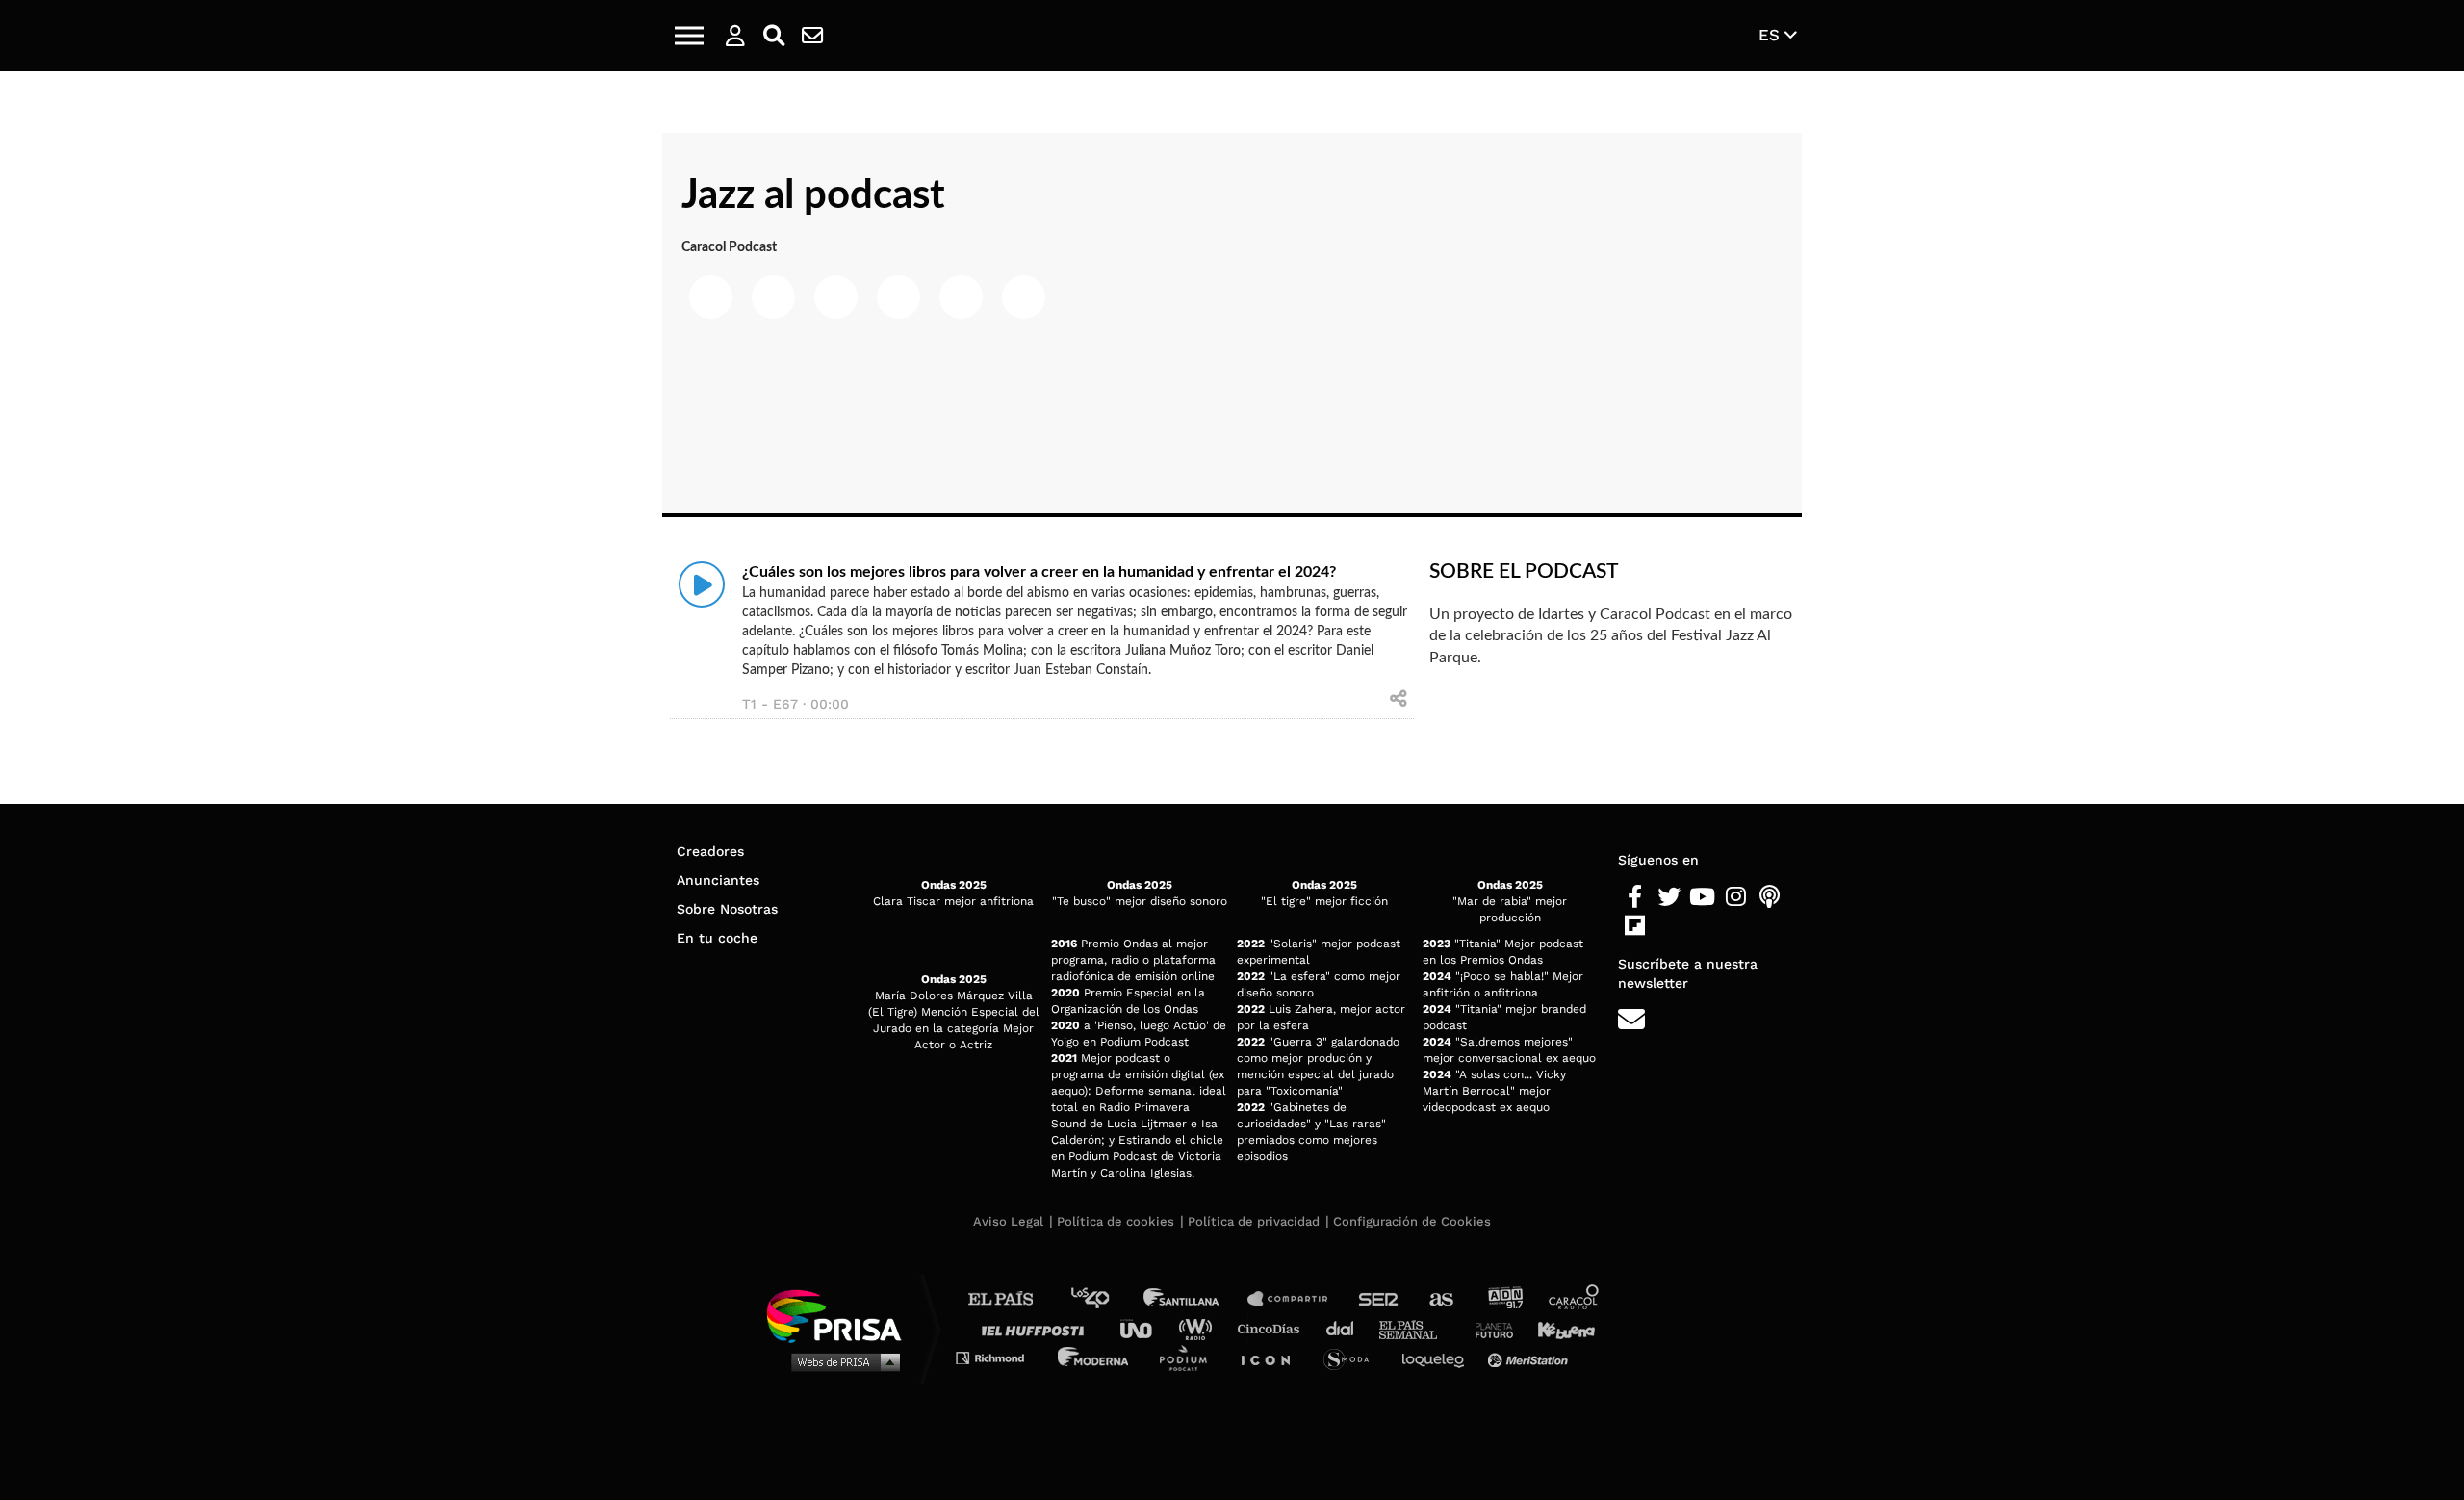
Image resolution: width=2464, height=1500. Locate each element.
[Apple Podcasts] (1770, 897)
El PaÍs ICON (1272, 1357)
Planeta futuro (1488, 1328)
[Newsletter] (812, 36)
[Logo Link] (1232, 36)
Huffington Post (1038, 1328)
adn (1504, 1299)
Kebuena (1557, 1328)
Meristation (1530, 1357)
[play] (702, 584)
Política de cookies (1116, 1221)
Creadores (710, 851)
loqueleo (1438, 1357)
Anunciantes (718, 880)
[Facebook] (1635, 897)
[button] (689, 36)
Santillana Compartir (1296, 1299)
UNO (1144, 1328)
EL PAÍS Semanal (1417, 1328)
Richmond (1000, 1357)
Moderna (1095, 1357)
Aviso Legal (1008, 1221)
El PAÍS (1012, 1299)
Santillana (1194, 1299)
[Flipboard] (1635, 926)
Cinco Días (1273, 1328)
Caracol (1575, 1299)
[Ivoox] (1668, 926)
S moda (1353, 1357)
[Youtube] (1702, 897)
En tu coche (717, 938)
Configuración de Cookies (1412, 1221)
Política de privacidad (1254, 1221)
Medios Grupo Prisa (841, 1361)
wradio (1200, 1328)
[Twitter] (1668, 897)
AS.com (1440, 1299)
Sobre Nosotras (727, 909)
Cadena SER (1379, 1299)
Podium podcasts (1190, 1357)
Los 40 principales (1104, 1299)
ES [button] (1771, 35)
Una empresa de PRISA (841, 1315)
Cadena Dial (1347, 1328)
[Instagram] (1736, 897)
